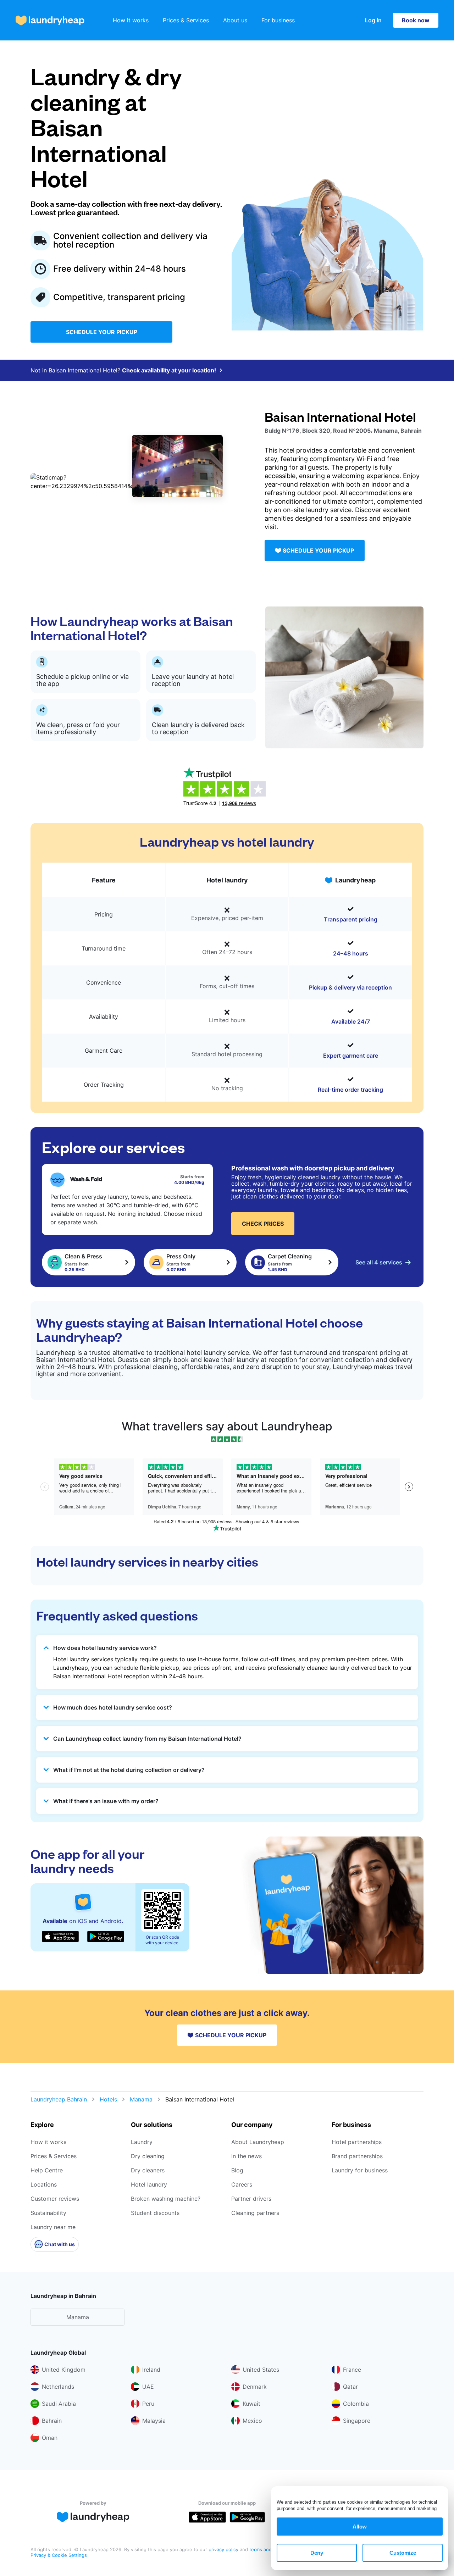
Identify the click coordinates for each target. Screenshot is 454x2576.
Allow (360, 2527)
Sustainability (48, 2213)
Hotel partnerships (357, 2142)
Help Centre (47, 2170)
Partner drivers (251, 2199)
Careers (242, 2184)
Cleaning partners (255, 2213)
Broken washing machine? (166, 2199)
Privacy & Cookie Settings (59, 2555)
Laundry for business (360, 2170)
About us (235, 20)
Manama (141, 2099)
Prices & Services (186, 20)
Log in (373, 20)
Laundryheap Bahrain (59, 2099)
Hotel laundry (149, 2184)
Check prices (263, 1224)
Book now (416, 20)
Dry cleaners (148, 2170)
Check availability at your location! (169, 370)
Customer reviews (55, 2199)
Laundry (142, 2142)
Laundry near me (53, 2227)
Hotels (108, 2099)
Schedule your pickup (102, 332)
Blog (237, 2170)
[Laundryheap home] (50, 20)
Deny (317, 2553)
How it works (131, 20)
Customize (403, 2553)
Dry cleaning (148, 2156)
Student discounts (155, 2213)
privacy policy (224, 2549)
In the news (247, 2156)
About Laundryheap (258, 2142)
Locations (44, 2184)
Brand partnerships (357, 2156)
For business (278, 20)
